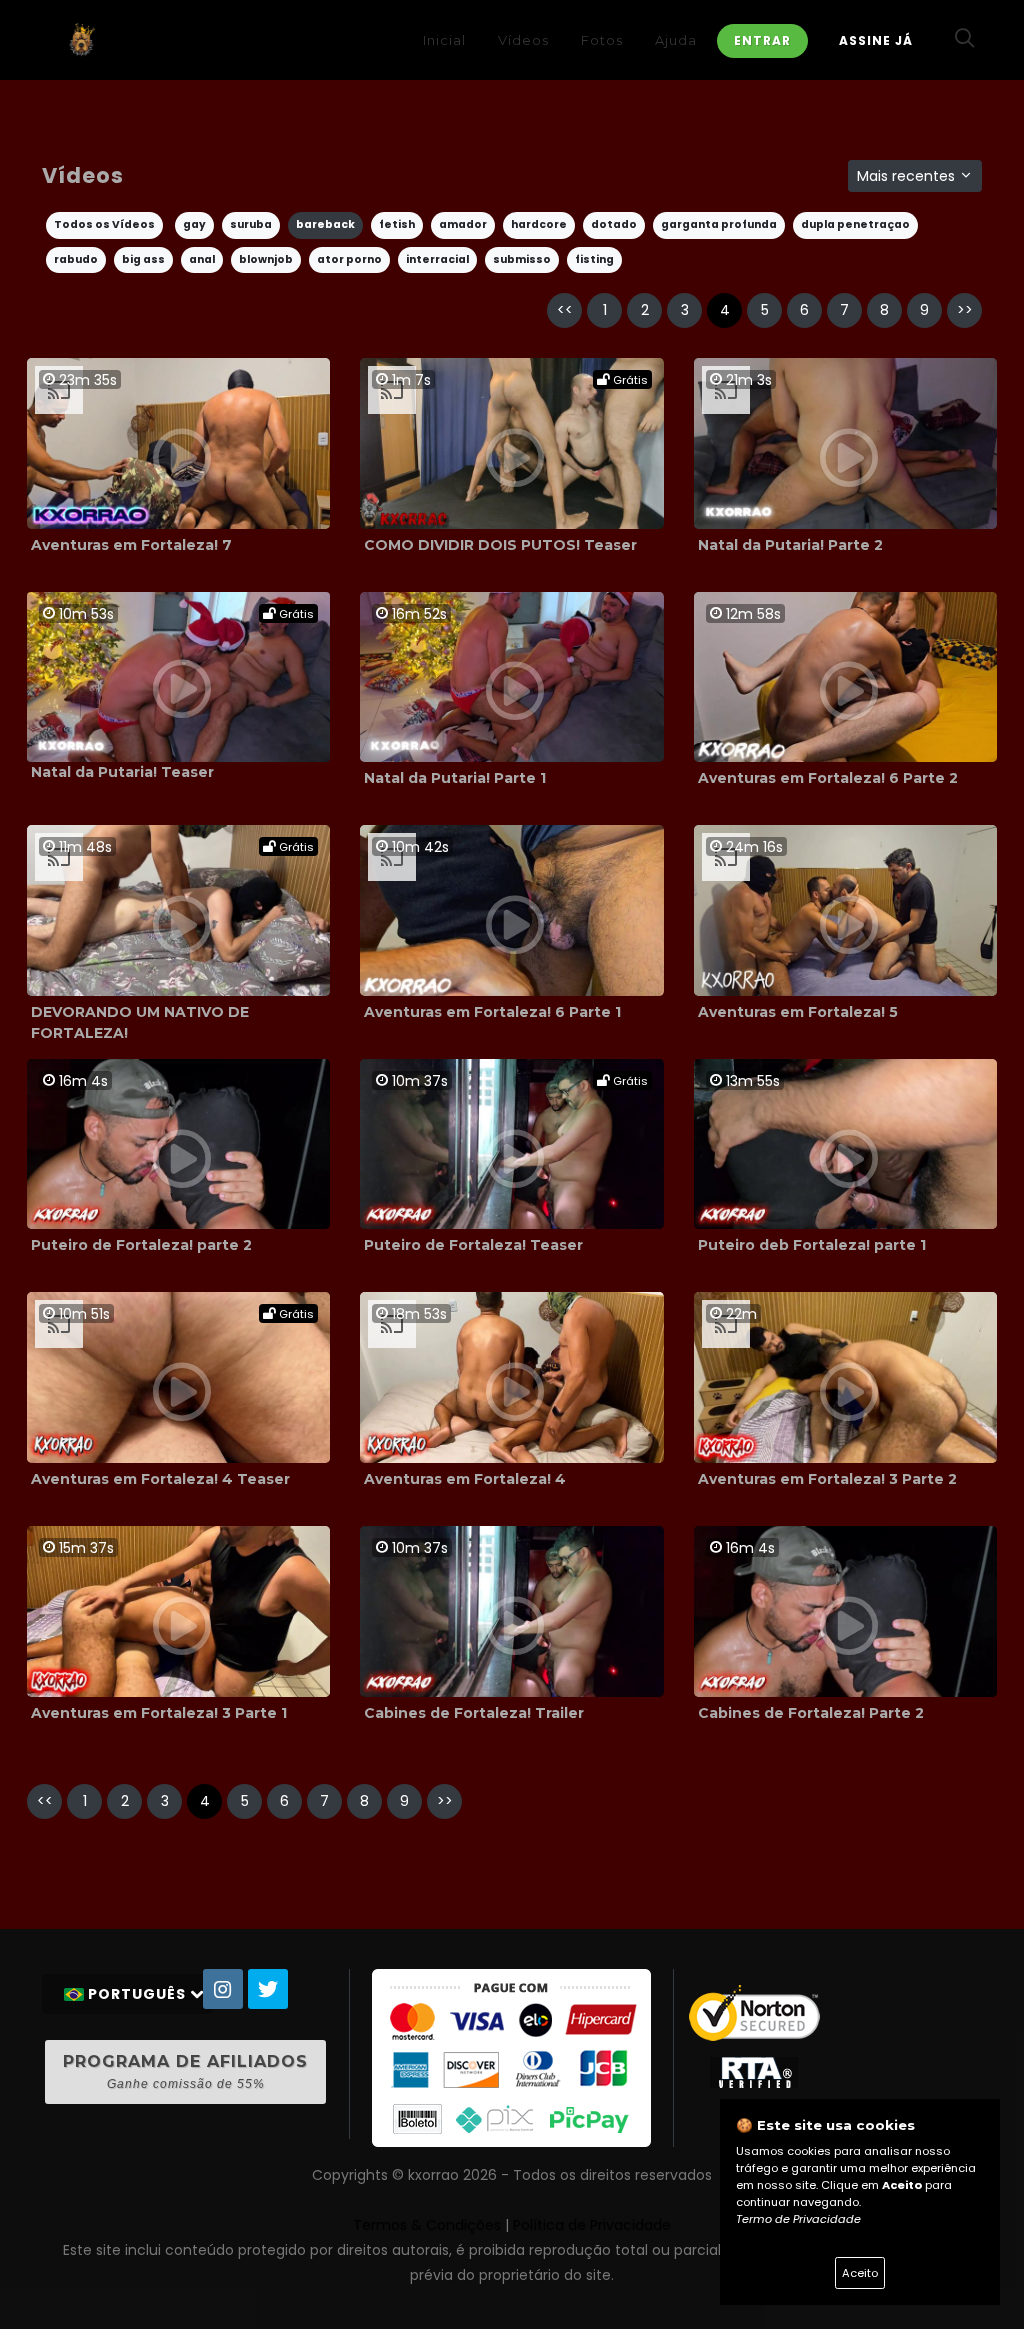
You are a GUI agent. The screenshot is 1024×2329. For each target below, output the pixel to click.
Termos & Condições (427, 2225)
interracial (437, 259)
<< (565, 310)
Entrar (762, 40)
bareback (325, 224)
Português (137, 1994)
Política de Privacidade (592, 2225)
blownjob (266, 259)
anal (202, 259)
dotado (614, 224)
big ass (143, 259)
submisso (522, 259)
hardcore (539, 224)
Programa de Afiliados (185, 2071)
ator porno (349, 259)
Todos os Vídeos (104, 224)
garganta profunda (719, 224)
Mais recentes (908, 176)
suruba (251, 224)
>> (965, 310)
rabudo (76, 259)
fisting (594, 259)
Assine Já (876, 40)
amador (463, 224)
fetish (397, 224)
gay (194, 224)
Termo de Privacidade (798, 2219)
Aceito (860, 2273)
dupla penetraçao (855, 224)
